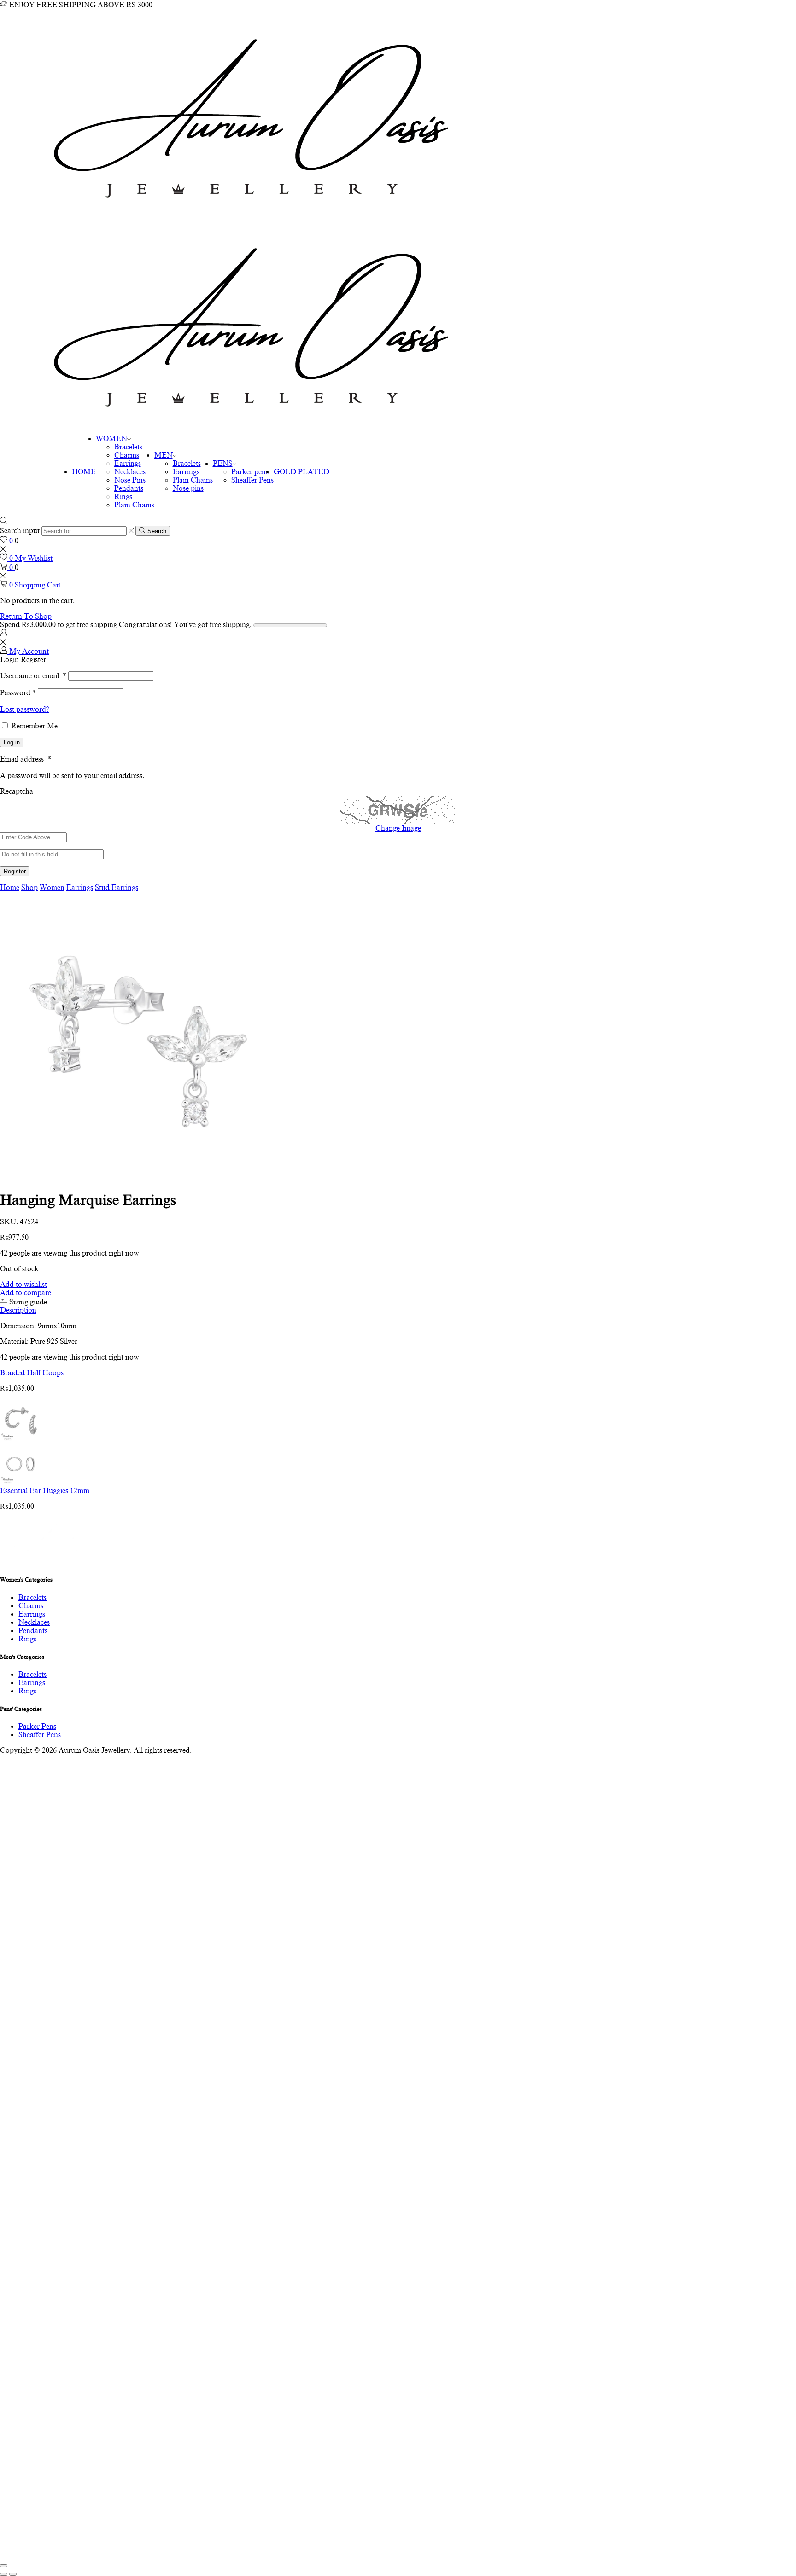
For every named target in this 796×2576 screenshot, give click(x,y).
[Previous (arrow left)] (4, 2574)
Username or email (33, 676)
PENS (223, 464)
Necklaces (130, 472)
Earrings (128, 464)
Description (18, 1310)
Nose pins (188, 488)
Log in (12, 742)
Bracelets (128, 447)
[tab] (398, 1310)
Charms (127, 455)
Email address (26, 759)
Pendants (129, 488)
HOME (84, 472)
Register (15, 871)
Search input (20, 531)
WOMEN (111, 439)
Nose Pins (130, 480)
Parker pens (250, 472)
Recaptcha (17, 791)
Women (52, 888)
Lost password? (24, 709)
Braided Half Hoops (32, 1373)
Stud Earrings (117, 888)
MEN (164, 455)
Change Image (398, 828)
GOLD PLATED (301, 472)
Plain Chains (134, 505)
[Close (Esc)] (4, 2566)
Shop (29, 888)
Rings (123, 497)
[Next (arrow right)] (13, 2574)
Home (10, 888)
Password (18, 693)
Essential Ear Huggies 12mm (45, 1491)
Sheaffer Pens (252, 480)
